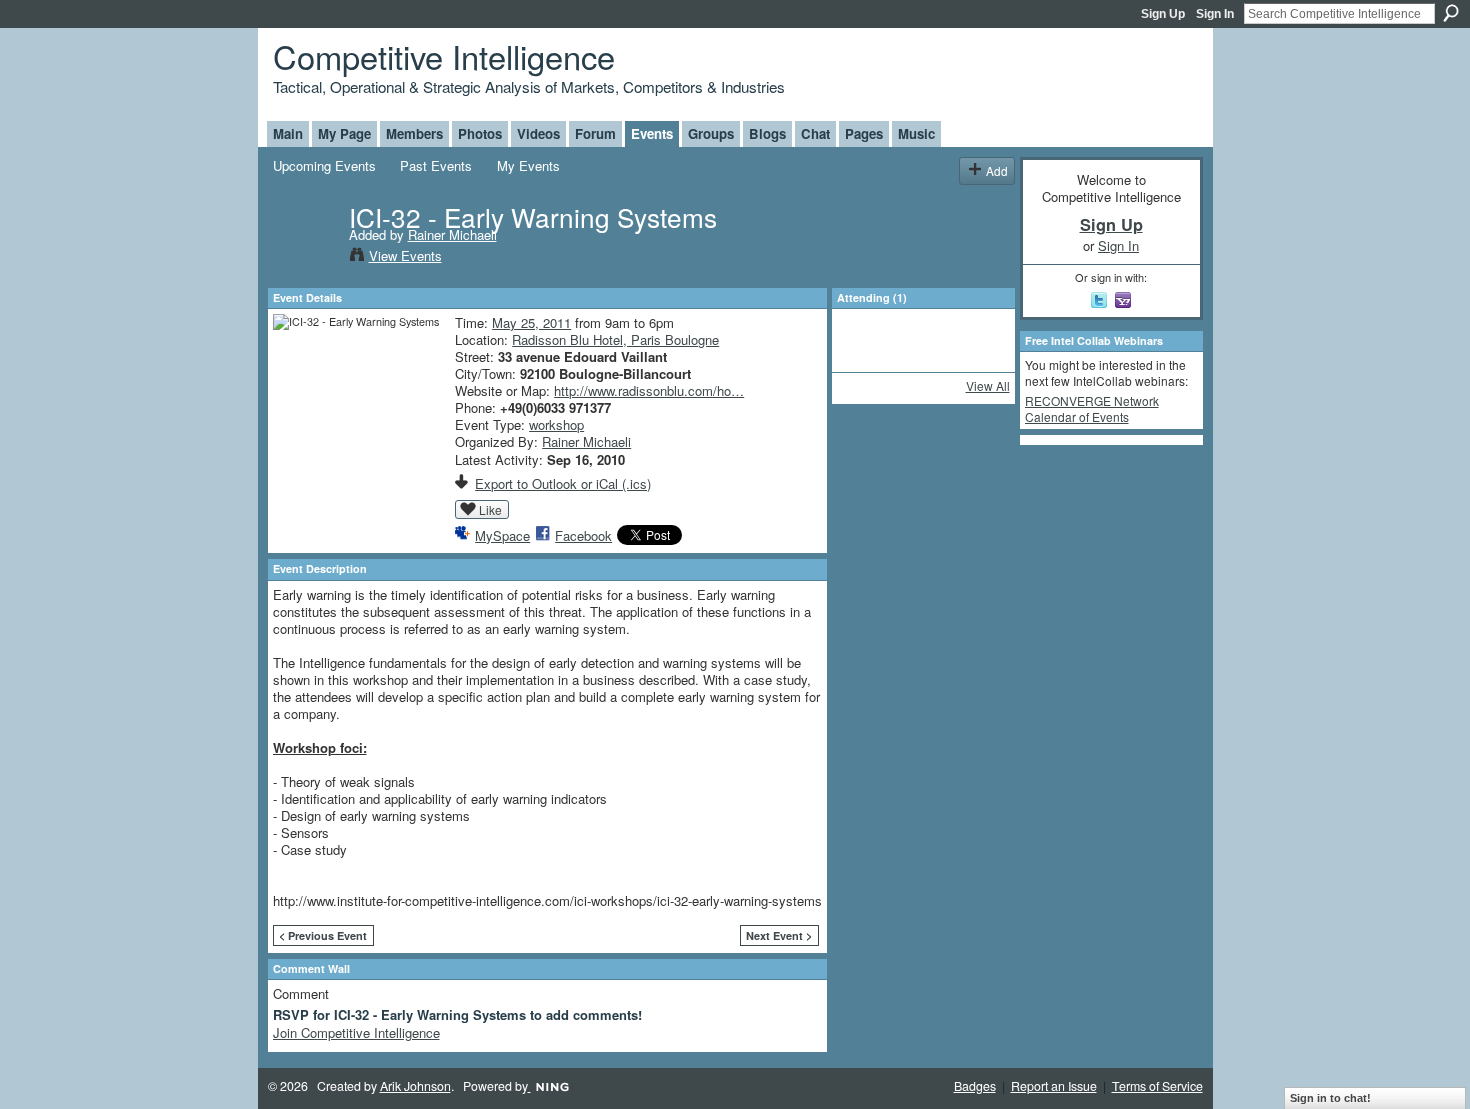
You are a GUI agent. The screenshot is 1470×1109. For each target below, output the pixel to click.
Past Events (436, 165)
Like (490, 509)
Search (1451, 13)
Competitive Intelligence (444, 55)
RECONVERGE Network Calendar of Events (1092, 408)
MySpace (502, 535)
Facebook (583, 535)
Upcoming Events (324, 165)
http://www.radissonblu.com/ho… (649, 390)
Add (997, 170)
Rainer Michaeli (452, 234)
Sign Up (1163, 14)
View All (988, 385)
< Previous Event (323, 935)
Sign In (1215, 14)
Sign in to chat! (1330, 1098)
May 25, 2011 (531, 322)
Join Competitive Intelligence (356, 1032)
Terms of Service (1157, 1086)
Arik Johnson (415, 1086)
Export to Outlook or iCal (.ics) (563, 483)
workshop (556, 424)
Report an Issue (1054, 1086)
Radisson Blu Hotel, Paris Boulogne (615, 339)
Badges (975, 1086)
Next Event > (779, 935)
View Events (405, 255)
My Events (528, 165)
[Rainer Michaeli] (305, 258)
